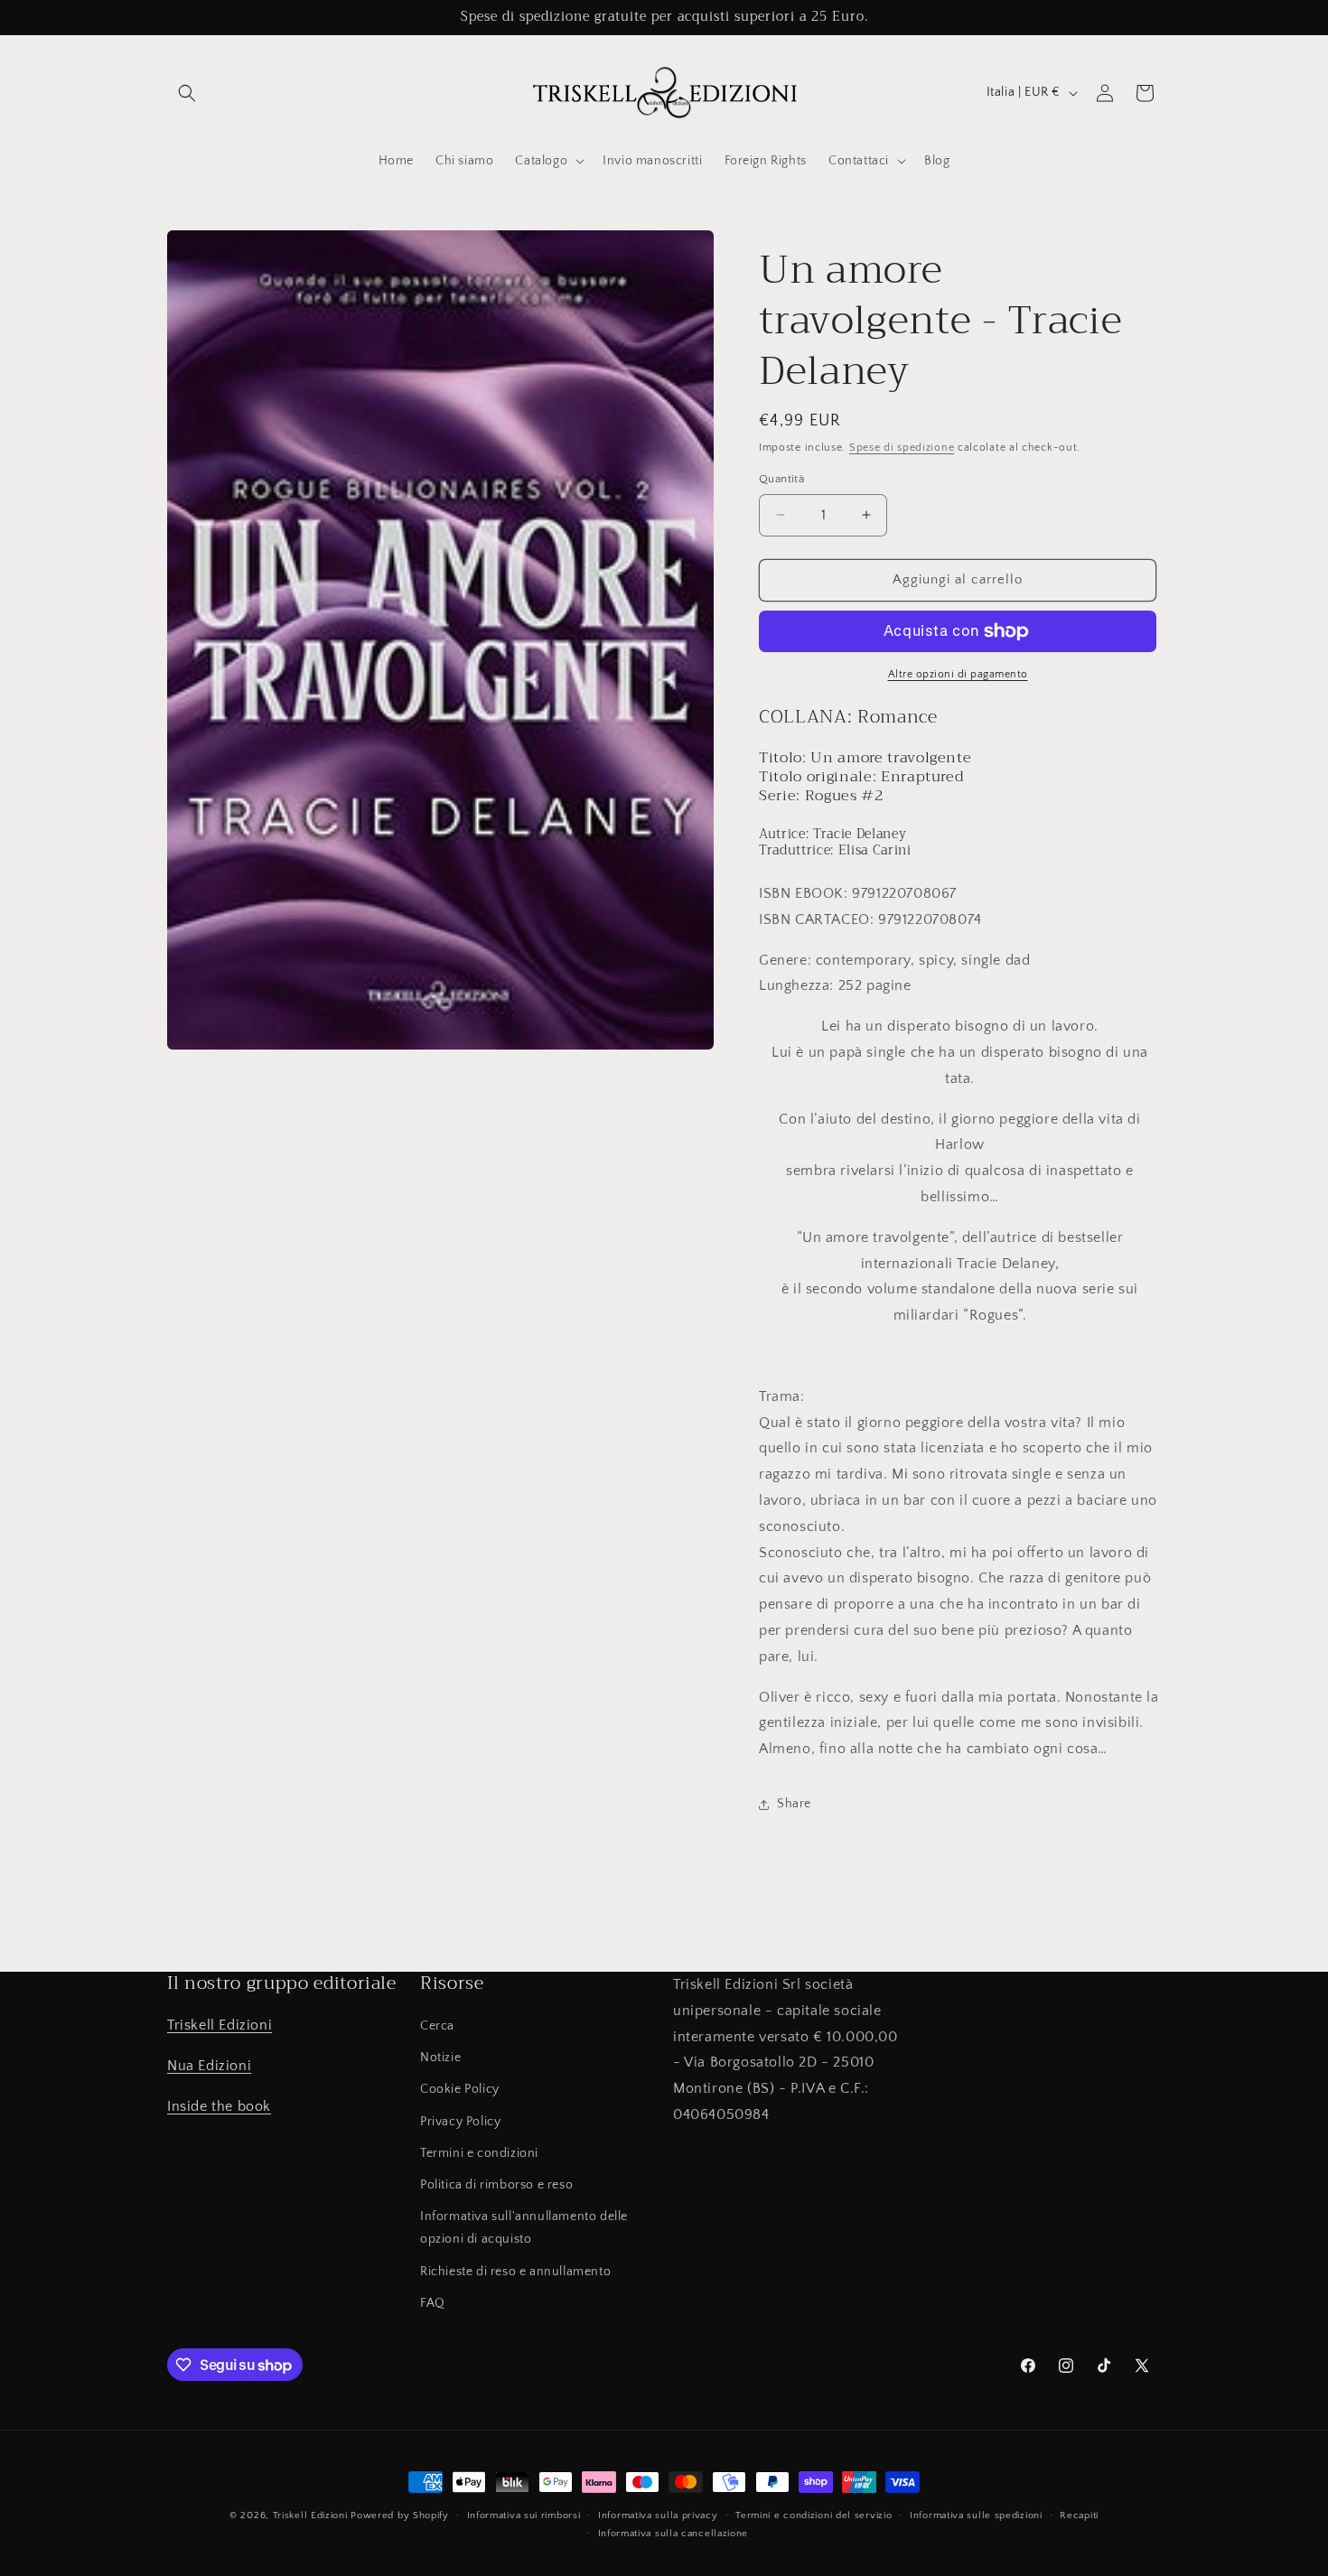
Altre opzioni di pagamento (958, 674)
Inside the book (219, 2106)
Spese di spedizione (902, 448)
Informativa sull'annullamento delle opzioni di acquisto (524, 2228)
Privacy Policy (460, 2122)
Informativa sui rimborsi (524, 2515)
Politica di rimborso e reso (496, 2185)
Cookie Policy (460, 2090)
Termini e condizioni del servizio (814, 2515)
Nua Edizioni (209, 2066)
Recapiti (1079, 2515)
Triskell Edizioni (220, 2025)
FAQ (433, 2303)
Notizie (440, 2058)
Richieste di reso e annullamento (515, 2272)
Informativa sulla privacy (658, 2515)
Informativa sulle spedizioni (976, 2515)
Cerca (437, 2026)
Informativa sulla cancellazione (673, 2534)
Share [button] (794, 1804)
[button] (187, 93)
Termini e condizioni (479, 2153)
